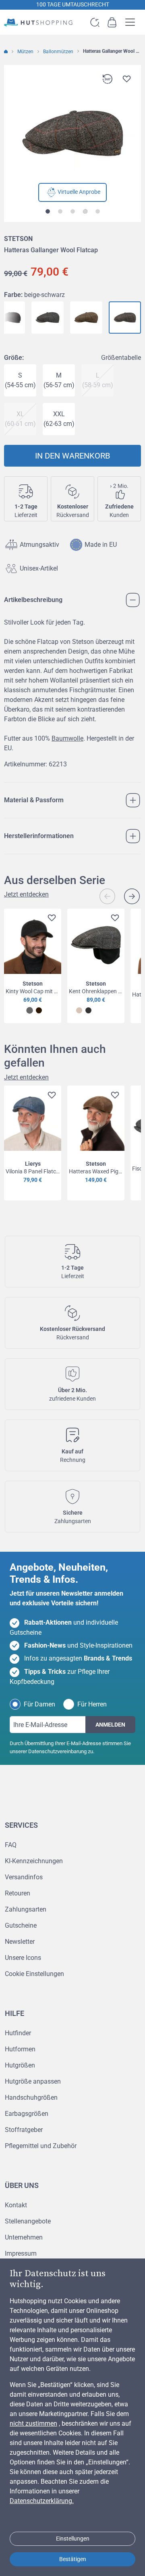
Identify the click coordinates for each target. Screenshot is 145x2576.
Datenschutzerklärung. (42, 2501)
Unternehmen (24, 2237)
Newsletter (20, 1942)
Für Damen (39, 1704)
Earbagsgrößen (27, 2114)
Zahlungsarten (26, 1909)
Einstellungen (73, 2539)
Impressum (21, 2253)
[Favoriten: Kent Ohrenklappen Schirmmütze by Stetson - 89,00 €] (113, 919)
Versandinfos (24, 1877)
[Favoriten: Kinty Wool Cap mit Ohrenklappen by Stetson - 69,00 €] (50, 919)
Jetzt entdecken (26, 894)
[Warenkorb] (112, 22)
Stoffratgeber (24, 2130)
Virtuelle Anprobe (79, 192)
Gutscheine (21, 1925)
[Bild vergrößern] (72, 133)
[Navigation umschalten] (133, 22)
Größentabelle (121, 358)
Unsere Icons (23, 1958)
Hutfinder (18, 2033)
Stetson (18, 239)
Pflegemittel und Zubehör (41, 2146)
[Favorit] (126, 79)
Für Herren (92, 1704)
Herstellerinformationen (39, 836)
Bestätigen (73, 2559)
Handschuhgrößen (31, 2098)
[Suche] (95, 22)
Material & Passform (34, 800)
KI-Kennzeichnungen (34, 1861)
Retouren (18, 1893)
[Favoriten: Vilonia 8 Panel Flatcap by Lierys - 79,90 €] (50, 1096)
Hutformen (20, 2049)
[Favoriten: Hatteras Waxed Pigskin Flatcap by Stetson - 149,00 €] (113, 1096)
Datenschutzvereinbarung (57, 1751)
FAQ (11, 1845)
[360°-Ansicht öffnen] (107, 79)
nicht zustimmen (33, 2423)
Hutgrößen (20, 2065)
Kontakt (16, 2205)
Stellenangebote (28, 2221)
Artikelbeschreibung (33, 600)
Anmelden (110, 1725)
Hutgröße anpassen (33, 2081)
